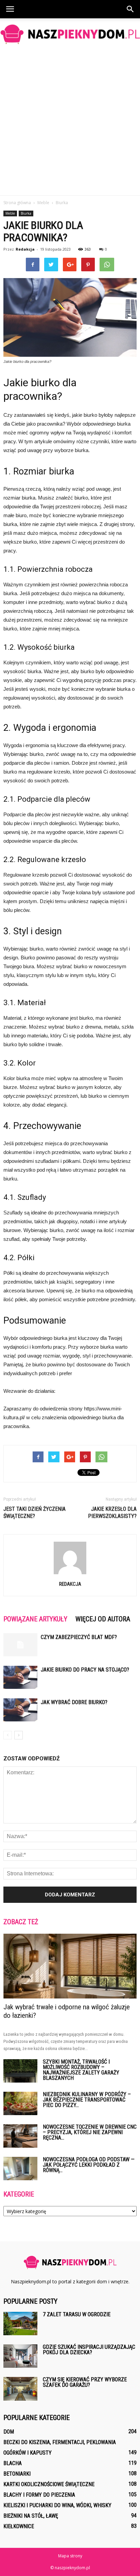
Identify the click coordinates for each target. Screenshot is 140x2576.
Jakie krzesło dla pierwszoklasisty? (112, 1513)
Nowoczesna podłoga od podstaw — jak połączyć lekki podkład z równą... (89, 2165)
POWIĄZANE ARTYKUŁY (35, 1619)
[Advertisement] (70, 122)
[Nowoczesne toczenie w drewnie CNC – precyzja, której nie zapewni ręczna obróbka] (20, 2136)
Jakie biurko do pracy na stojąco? (85, 1670)
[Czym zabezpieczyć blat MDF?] (20, 1645)
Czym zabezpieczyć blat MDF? (79, 1637)
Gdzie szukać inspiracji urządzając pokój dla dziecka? (89, 2350)
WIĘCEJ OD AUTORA (103, 1619)
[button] (130, 9)
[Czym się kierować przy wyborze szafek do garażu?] (20, 2389)
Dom (9, 2432)
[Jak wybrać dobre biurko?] (20, 1710)
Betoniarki (17, 2474)
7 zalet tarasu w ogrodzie (77, 2314)
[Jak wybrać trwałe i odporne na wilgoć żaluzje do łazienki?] (70, 1966)
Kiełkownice (19, 2526)
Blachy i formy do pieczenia (39, 2495)
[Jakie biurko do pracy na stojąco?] (20, 1677)
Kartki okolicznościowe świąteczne (49, 2484)
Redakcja (25, 249)
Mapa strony (70, 2556)
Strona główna (17, 203)
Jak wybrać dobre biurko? (74, 1702)
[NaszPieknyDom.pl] (70, 34)
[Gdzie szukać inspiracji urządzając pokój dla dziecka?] (20, 2356)
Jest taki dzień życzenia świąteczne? (34, 1513)
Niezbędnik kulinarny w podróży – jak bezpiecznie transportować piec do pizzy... (87, 2100)
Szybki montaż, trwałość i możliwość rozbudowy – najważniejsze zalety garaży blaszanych (81, 2070)
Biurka (26, 213)
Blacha (13, 2463)
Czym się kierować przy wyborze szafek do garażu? (85, 2382)
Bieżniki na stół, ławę (31, 2516)
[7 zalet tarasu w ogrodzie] (20, 2324)
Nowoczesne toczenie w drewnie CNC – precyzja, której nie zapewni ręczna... (90, 2132)
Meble (10, 213)
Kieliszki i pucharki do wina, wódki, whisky (57, 2505)
